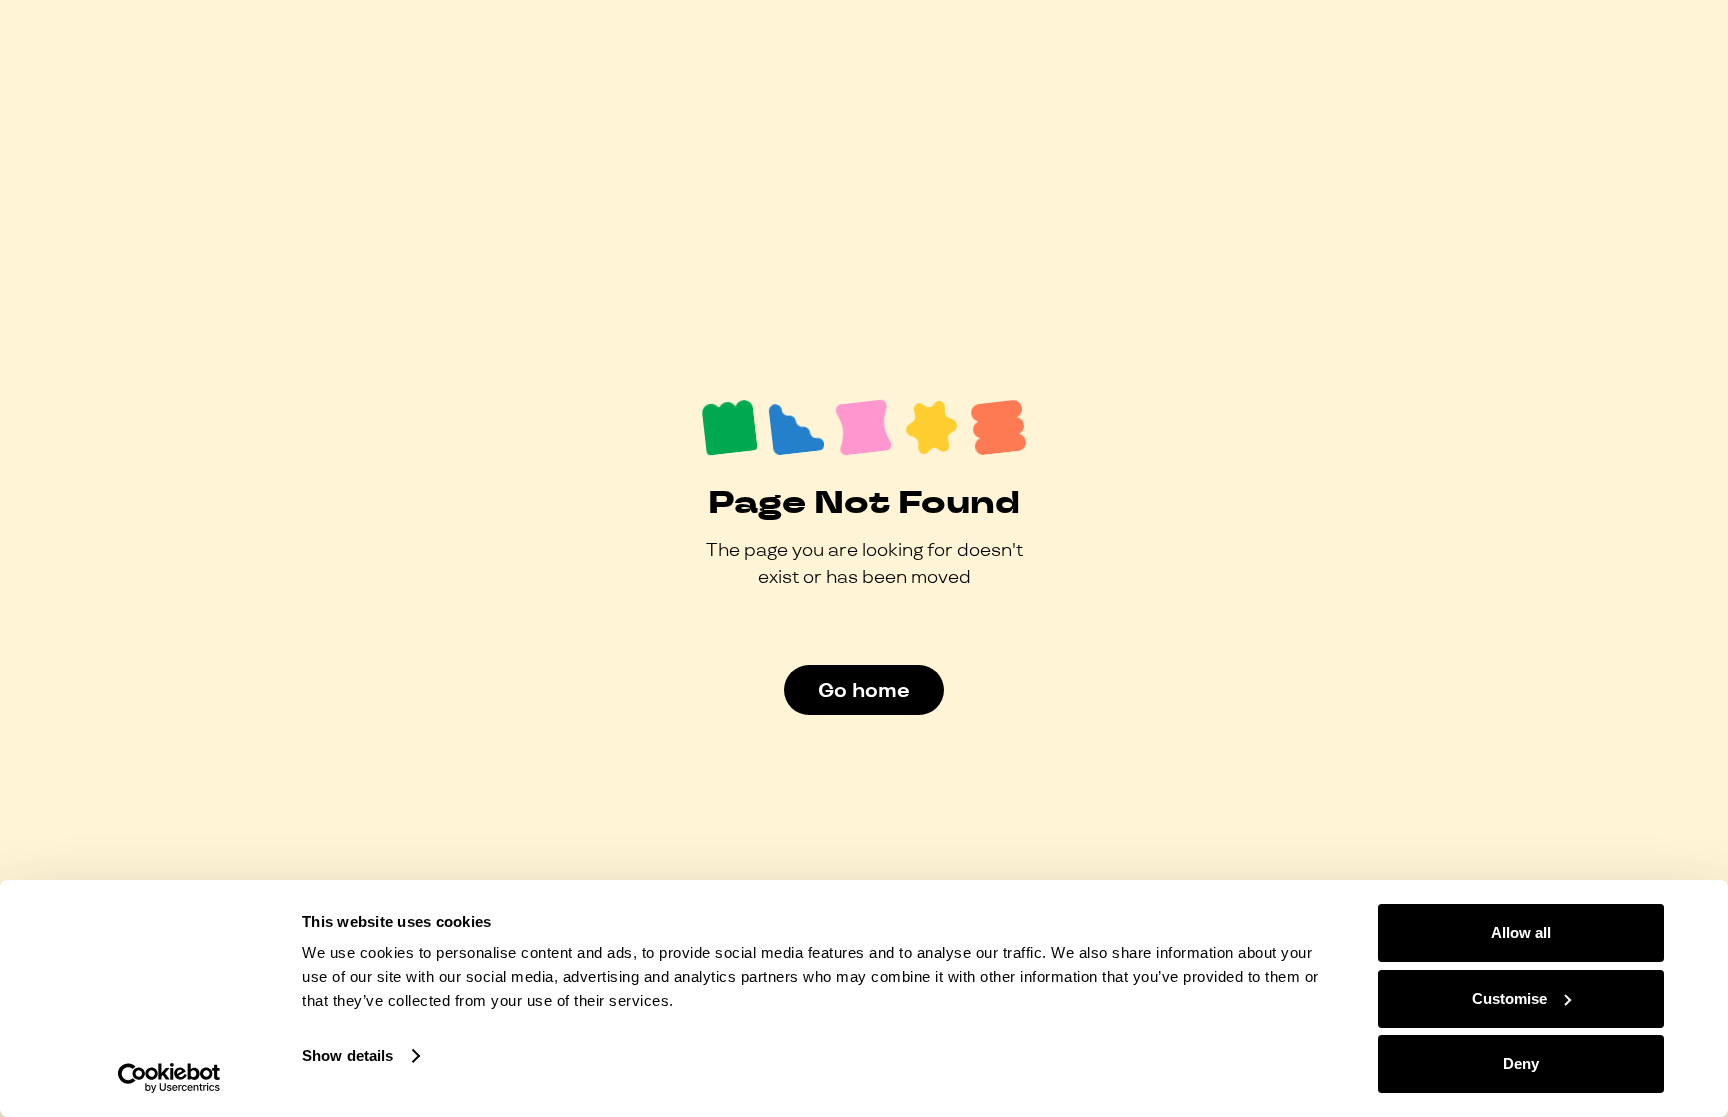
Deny (1521, 1063)
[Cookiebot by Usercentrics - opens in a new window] (169, 1078)
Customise (1509, 998)
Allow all (1521, 932)
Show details (347, 1055)
